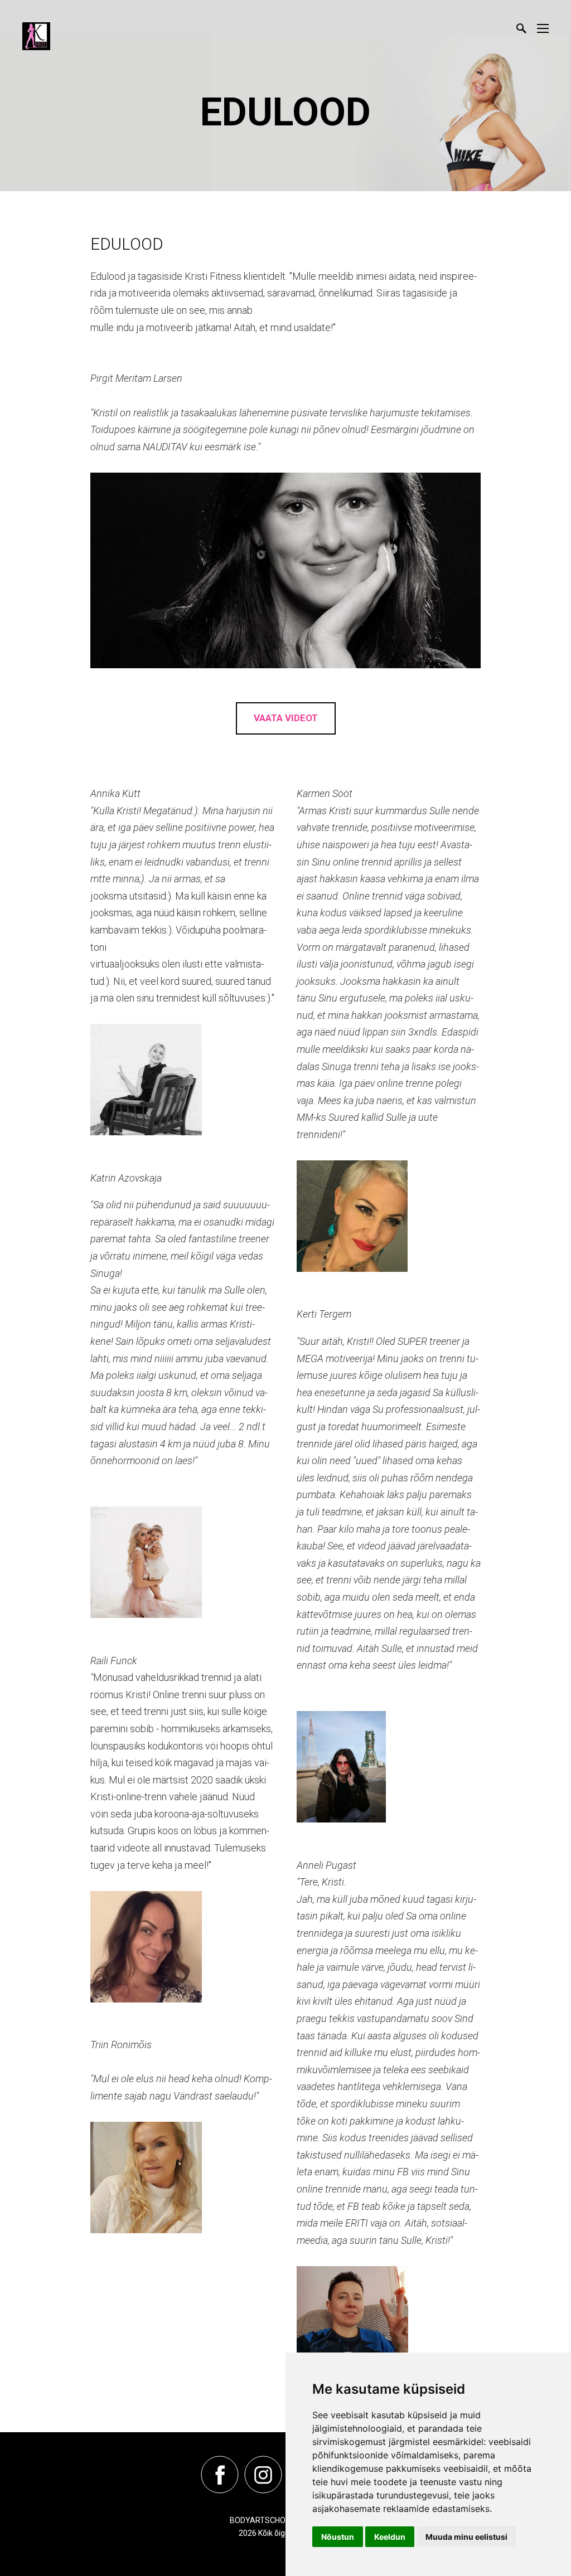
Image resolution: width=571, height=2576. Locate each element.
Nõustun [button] (338, 2537)
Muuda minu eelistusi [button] (466, 2537)
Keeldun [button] (390, 2537)
